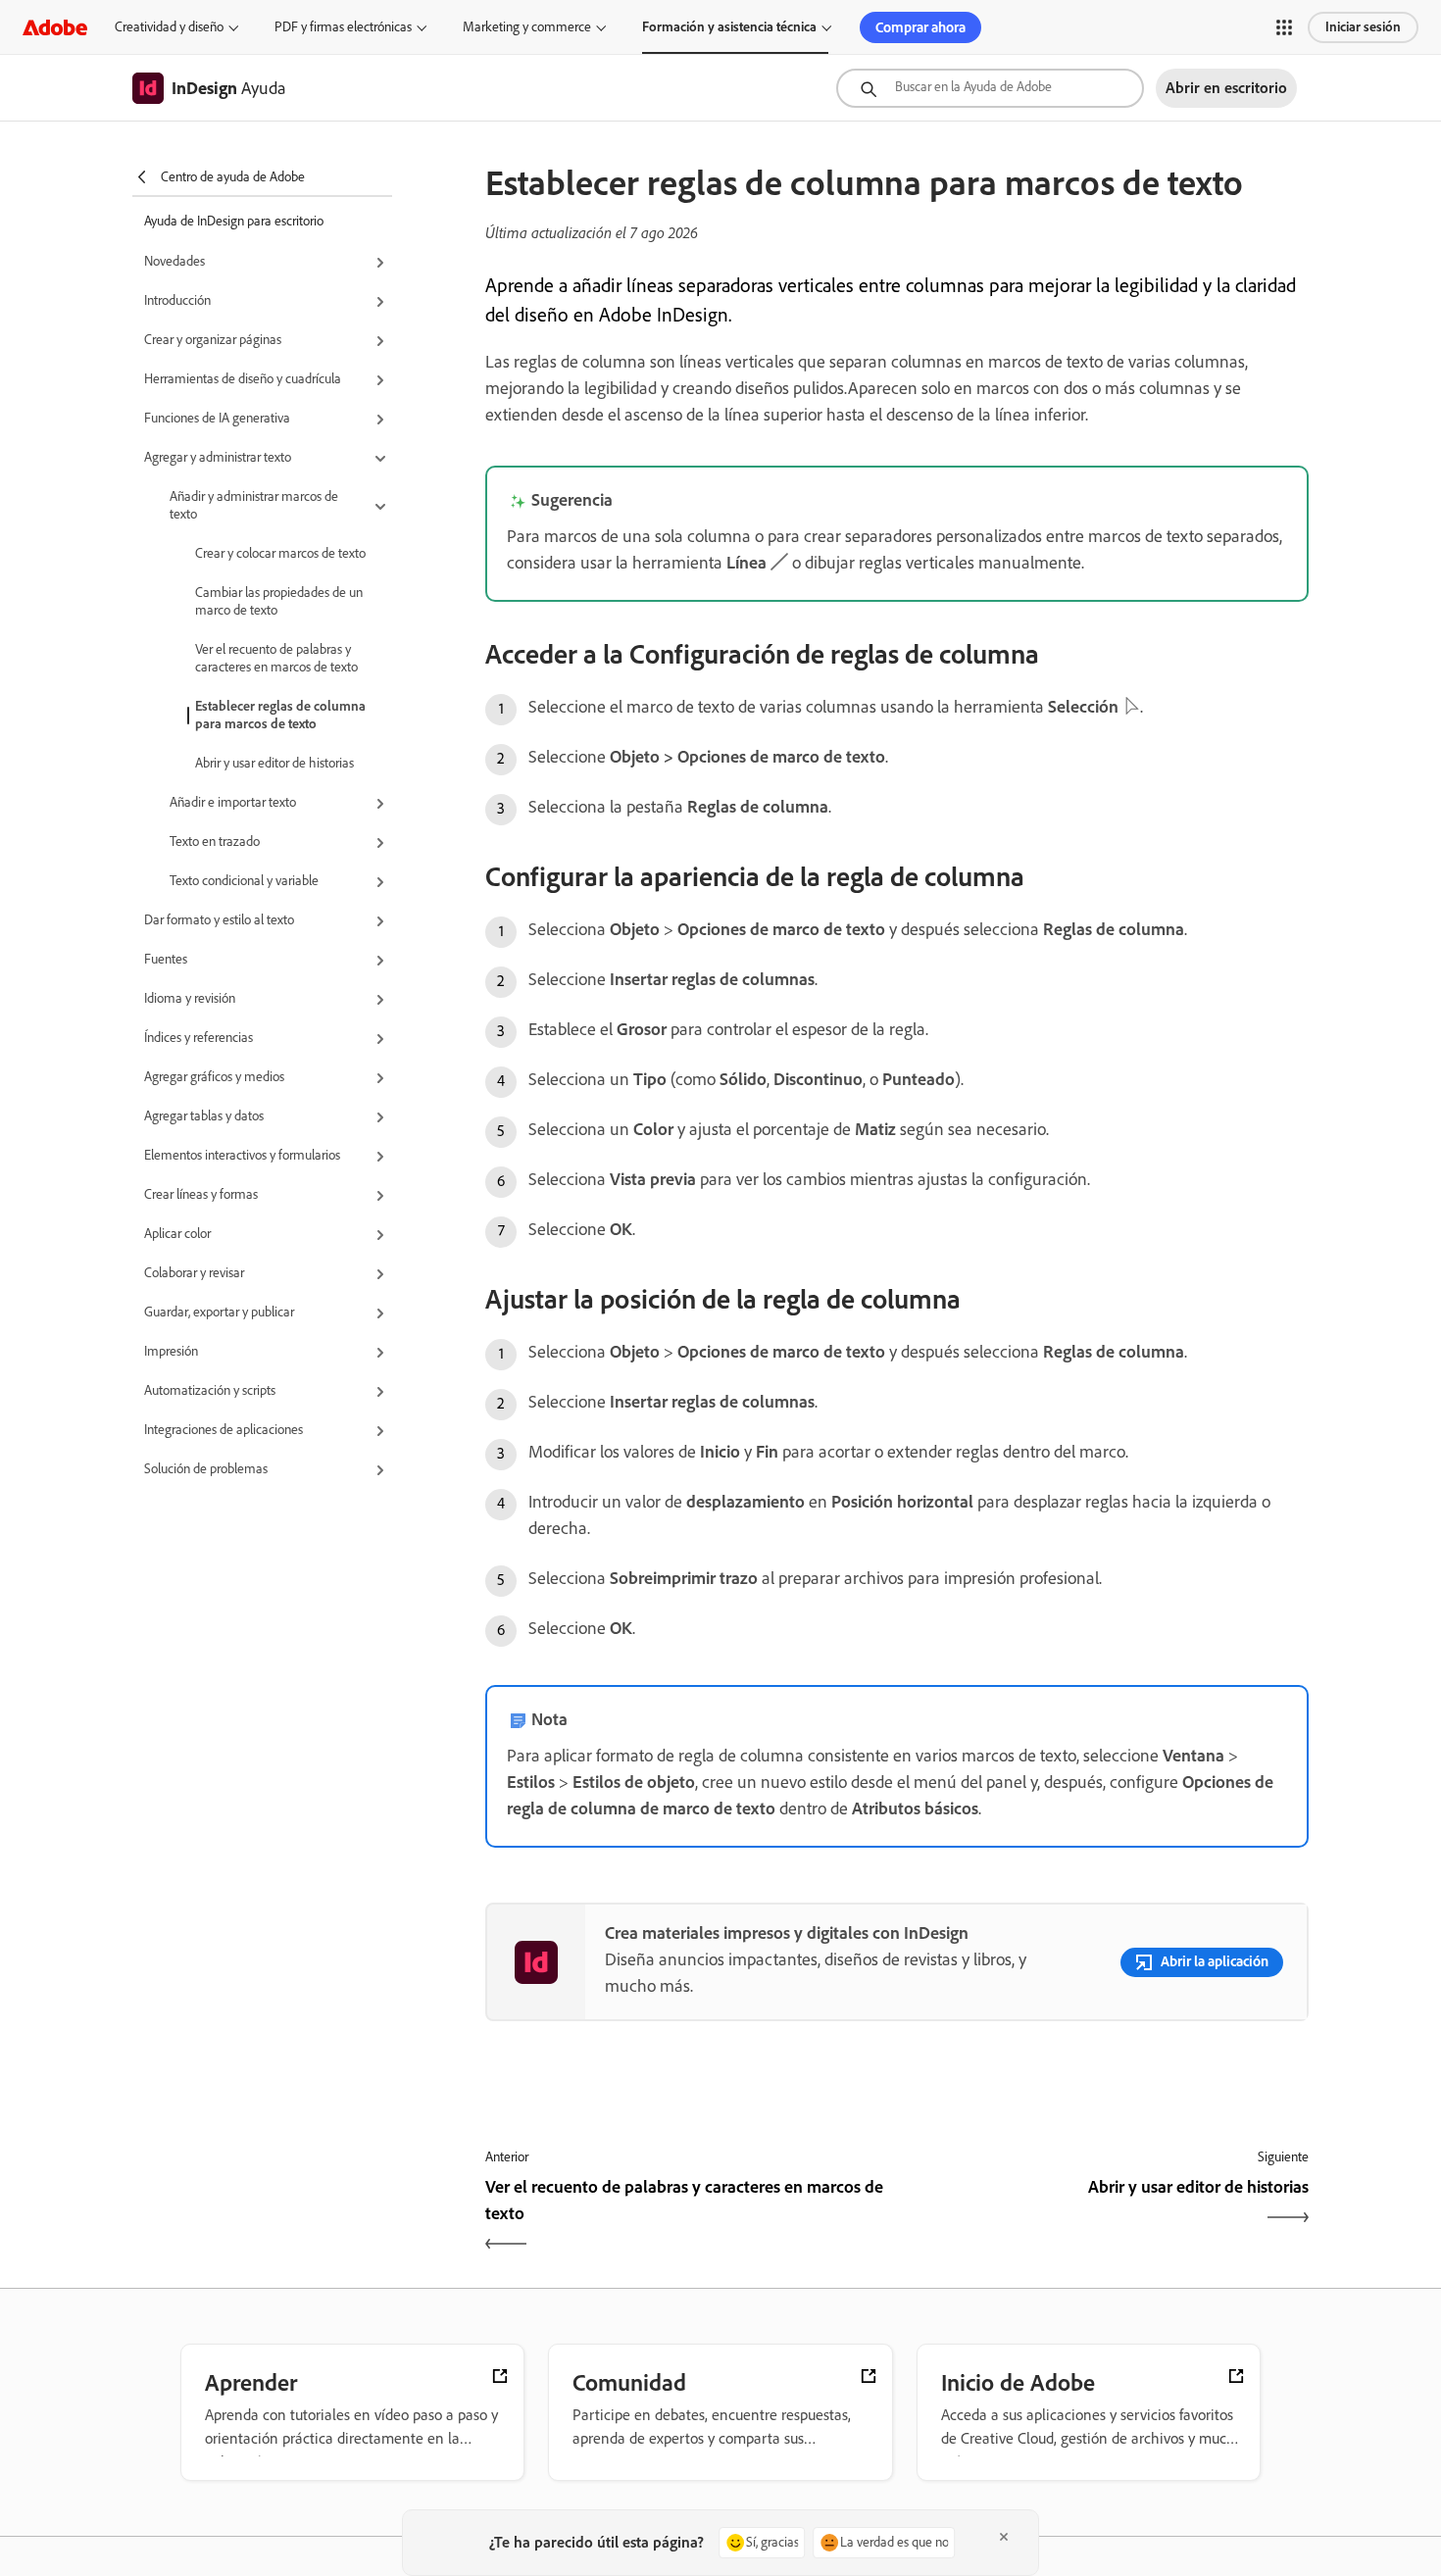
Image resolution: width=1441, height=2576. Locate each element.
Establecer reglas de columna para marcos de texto (280, 715)
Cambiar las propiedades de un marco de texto (279, 601)
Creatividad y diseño (169, 27)
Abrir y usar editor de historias (274, 763)
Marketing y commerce (527, 27)
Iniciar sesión (1363, 27)
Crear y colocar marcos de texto (280, 553)
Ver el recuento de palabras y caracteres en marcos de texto (276, 658)
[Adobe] (55, 27)
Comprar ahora (920, 27)
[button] (1284, 27)
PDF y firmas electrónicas (343, 27)
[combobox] (990, 88)
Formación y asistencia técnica (729, 27)
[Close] (1004, 2537)
